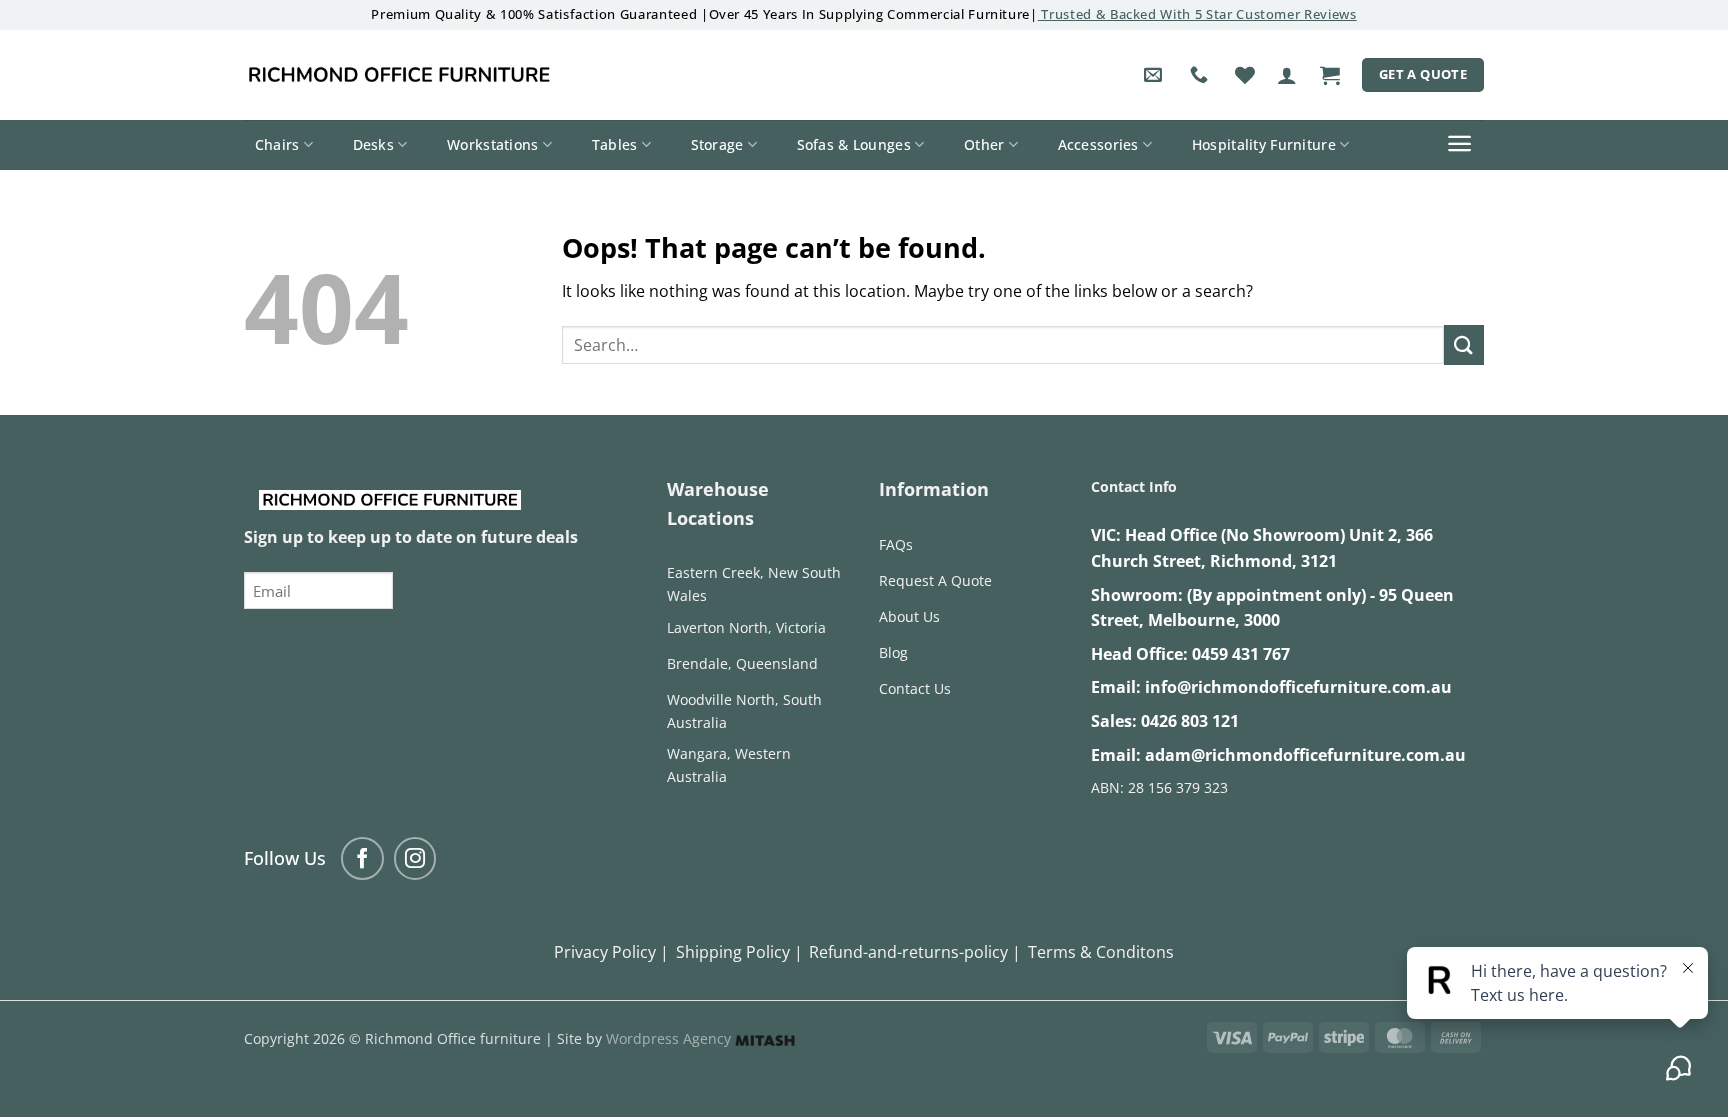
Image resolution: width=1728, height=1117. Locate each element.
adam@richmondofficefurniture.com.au (1305, 755)
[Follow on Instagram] (415, 858)
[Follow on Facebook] (362, 858)
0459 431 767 (1241, 654)
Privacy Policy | (611, 952)
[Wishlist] (1245, 75)
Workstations (492, 144)
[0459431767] (1201, 75)
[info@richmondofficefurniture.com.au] (1155, 75)
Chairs (277, 144)
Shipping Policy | (739, 952)
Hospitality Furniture (1264, 144)
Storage (717, 144)
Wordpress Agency (670, 1038)
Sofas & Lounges (854, 144)
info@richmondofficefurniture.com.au (1298, 687)
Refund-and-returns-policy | (915, 952)
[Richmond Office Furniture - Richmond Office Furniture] (399, 75)
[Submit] (1464, 344)
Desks (373, 144)
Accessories (1098, 144)
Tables (615, 144)
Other (984, 144)
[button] (1287, 75)
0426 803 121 (1190, 721)
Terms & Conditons (1101, 952)
